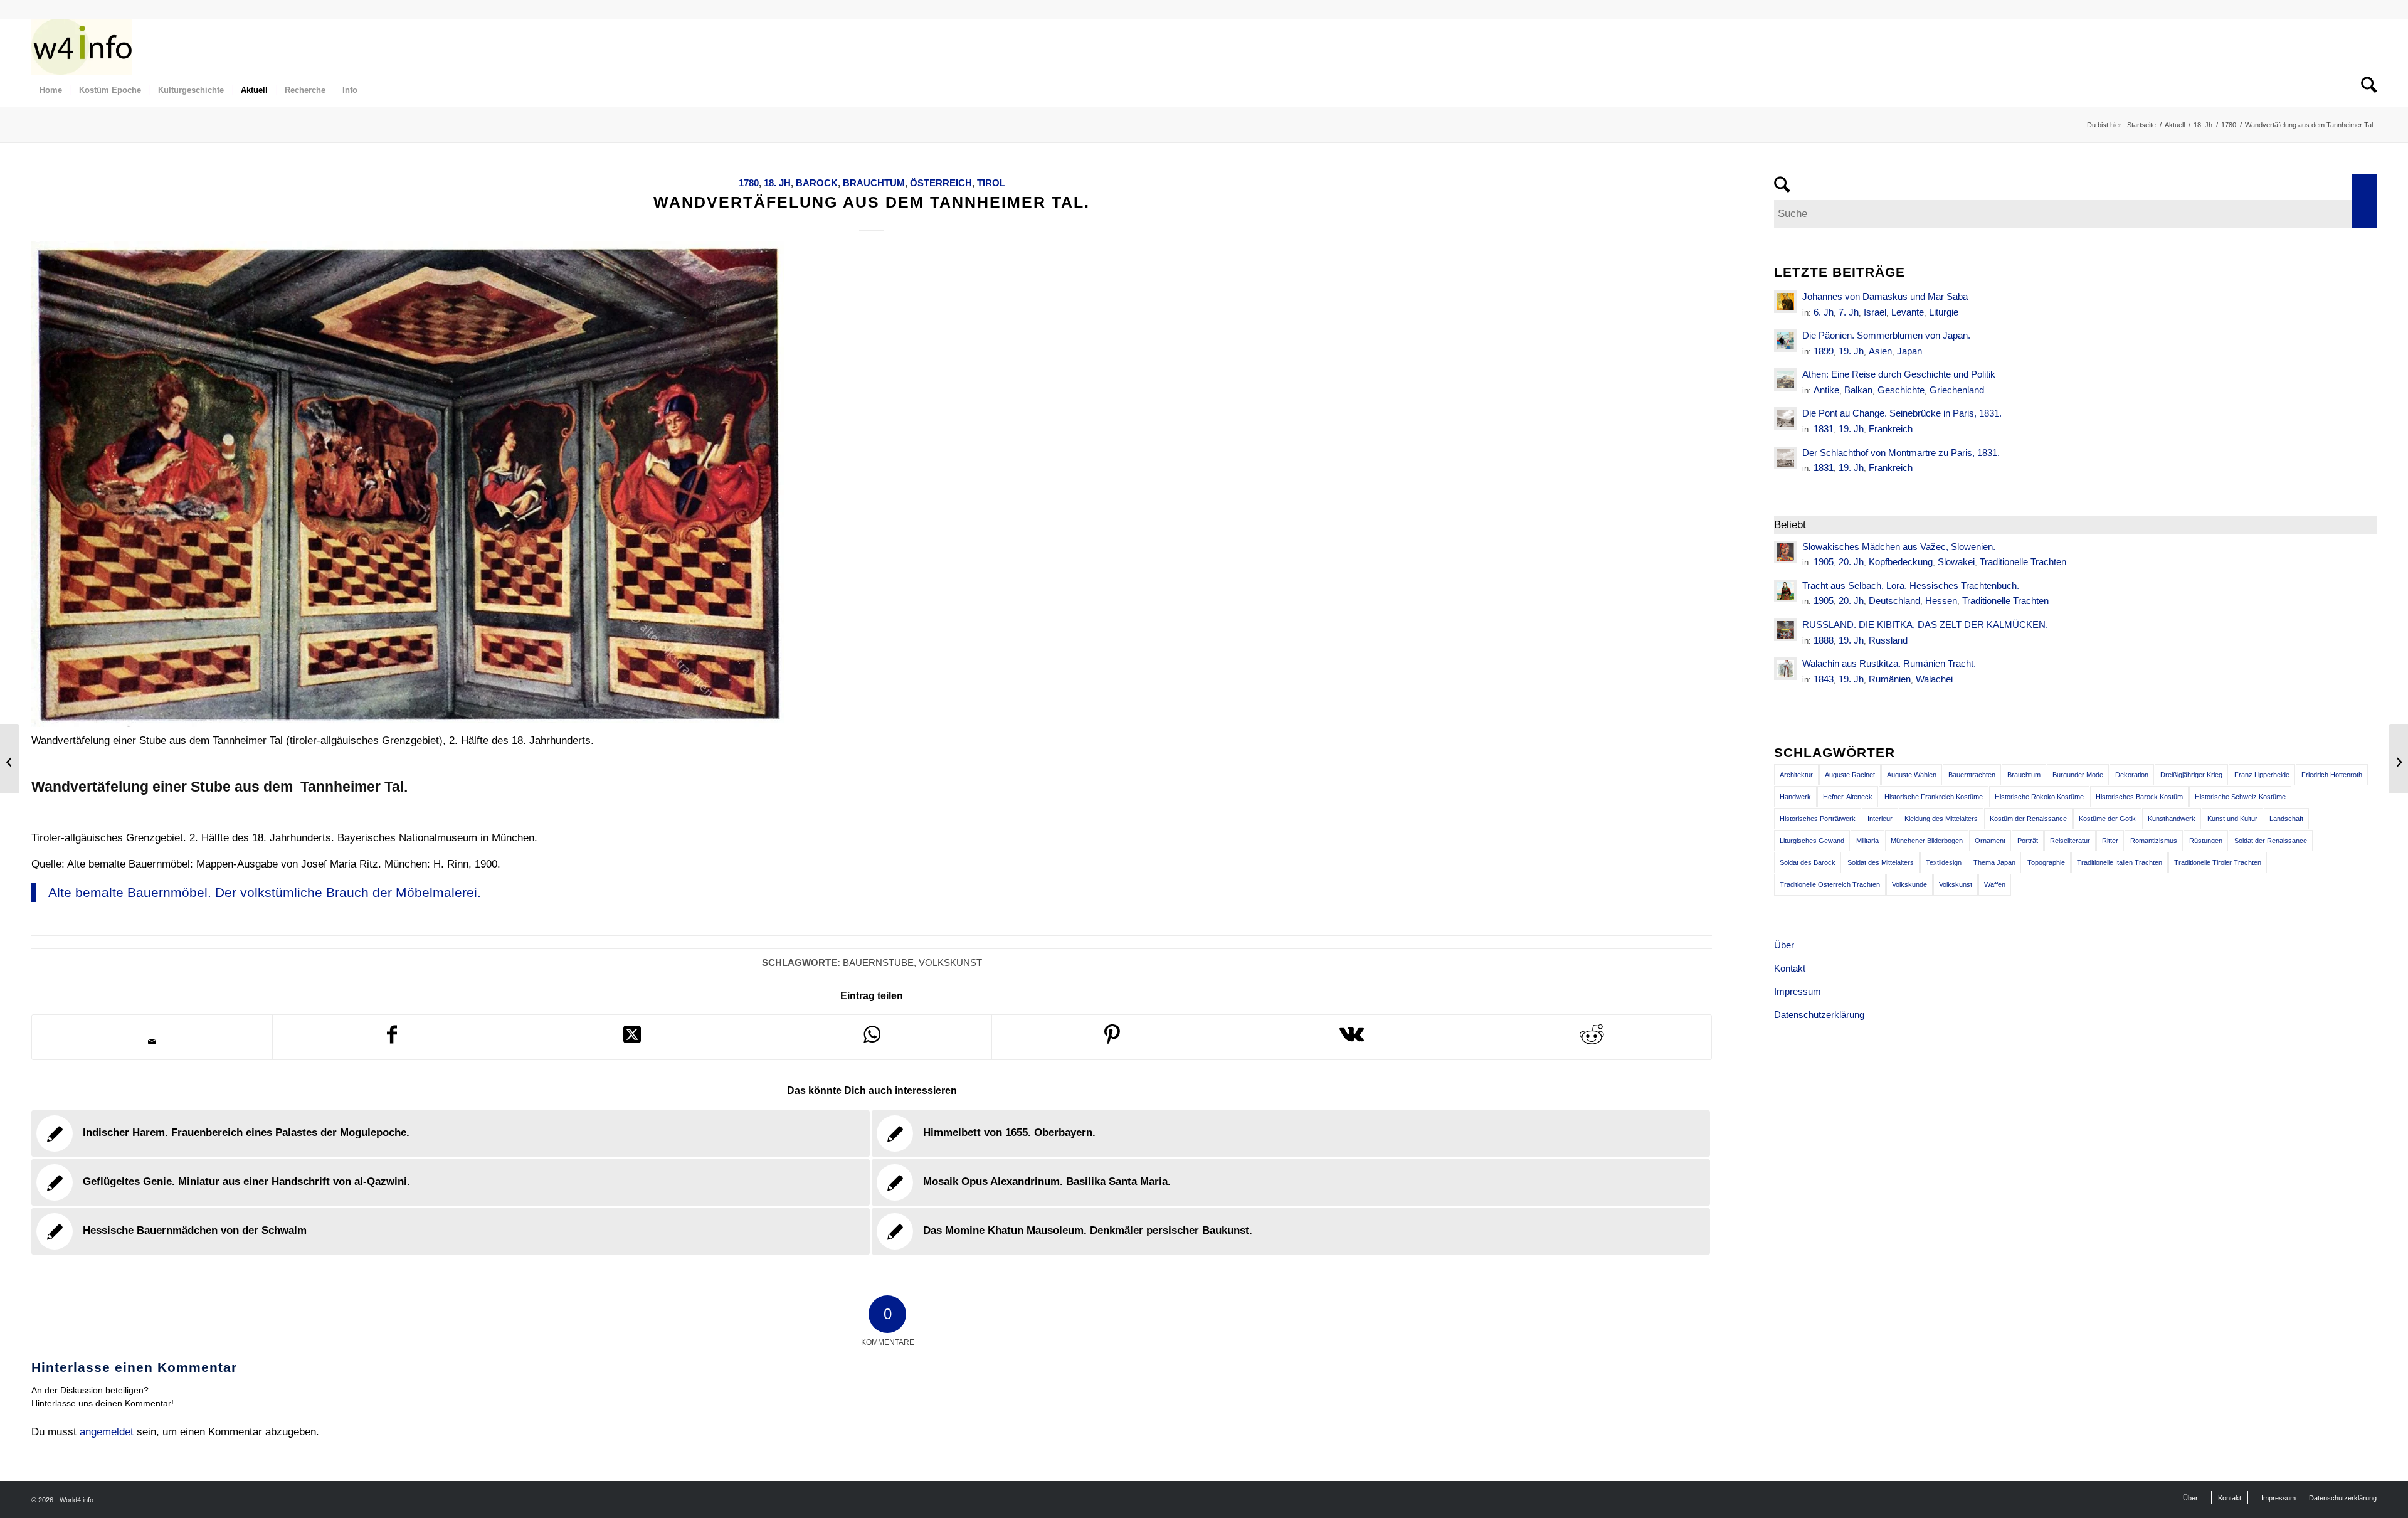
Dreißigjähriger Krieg (2191, 775)
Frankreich (1891, 429)
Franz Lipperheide (2262, 775)
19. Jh (1851, 351)
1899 (1824, 351)
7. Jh (1849, 312)
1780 (749, 183)
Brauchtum (874, 183)
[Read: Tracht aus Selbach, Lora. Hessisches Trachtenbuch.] (1785, 591)
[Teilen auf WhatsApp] (872, 1037)
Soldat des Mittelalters (1881, 863)
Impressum (1798, 991)
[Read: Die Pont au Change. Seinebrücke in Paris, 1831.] (1785, 418)
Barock (817, 183)
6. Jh (1824, 312)
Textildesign (1944, 863)
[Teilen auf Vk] (1352, 1037)
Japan (1909, 351)
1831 (1824, 429)
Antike (1826, 390)
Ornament (1990, 841)
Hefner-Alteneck (1848, 797)
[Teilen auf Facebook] (393, 1037)
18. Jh (777, 183)
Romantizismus (2154, 841)
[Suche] (2365, 90)
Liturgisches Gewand (1812, 841)
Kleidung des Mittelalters (1941, 819)
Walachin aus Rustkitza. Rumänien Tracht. (1889, 663)
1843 (1824, 679)
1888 (1824, 640)
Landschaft (2286, 819)
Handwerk (1795, 797)
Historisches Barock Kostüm (2139, 797)
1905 (1824, 562)
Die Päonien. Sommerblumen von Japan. (1886, 335)
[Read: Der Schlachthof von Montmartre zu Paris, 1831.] (1785, 458)
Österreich (941, 183)
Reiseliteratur (2070, 841)
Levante (1908, 312)
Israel (1875, 312)
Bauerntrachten (1972, 775)
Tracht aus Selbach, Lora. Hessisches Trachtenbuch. (1911, 586)
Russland (1888, 640)
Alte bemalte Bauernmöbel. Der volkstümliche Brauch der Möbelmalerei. (265, 892)
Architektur (1796, 775)
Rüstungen (2206, 841)
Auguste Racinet (1850, 775)
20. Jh (1851, 562)
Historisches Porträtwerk (1818, 819)
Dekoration (2132, 775)
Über (1784, 945)
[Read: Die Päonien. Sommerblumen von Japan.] (1785, 341)
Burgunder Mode (2078, 775)
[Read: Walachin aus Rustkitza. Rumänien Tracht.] (1785, 669)
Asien (1880, 351)
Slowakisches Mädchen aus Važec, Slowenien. (1899, 547)
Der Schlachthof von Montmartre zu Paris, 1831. (1901, 453)
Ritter (2110, 841)
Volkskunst (950, 963)
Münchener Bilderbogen (1927, 841)
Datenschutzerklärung (1819, 1015)
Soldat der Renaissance (2271, 841)
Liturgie (1944, 312)
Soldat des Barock (1808, 863)
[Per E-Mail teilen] (152, 1041)
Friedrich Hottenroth (2332, 775)
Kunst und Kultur (2232, 819)
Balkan (1858, 390)
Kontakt (1790, 968)
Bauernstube (878, 963)
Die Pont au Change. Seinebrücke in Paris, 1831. (1902, 413)
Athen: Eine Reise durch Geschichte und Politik (1899, 374)
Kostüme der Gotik (2107, 819)
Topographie (2046, 863)
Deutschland (1894, 601)
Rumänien (1890, 679)
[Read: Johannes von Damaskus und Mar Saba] (1785, 302)
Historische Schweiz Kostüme (2240, 797)
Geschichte (1901, 390)
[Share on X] (632, 1037)
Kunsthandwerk (2172, 819)
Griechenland (1957, 390)
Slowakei (1956, 562)
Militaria (1867, 841)
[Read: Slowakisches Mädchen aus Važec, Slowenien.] (1785, 552)
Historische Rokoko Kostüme (2039, 797)
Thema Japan (1994, 863)
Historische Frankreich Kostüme (1934, 797)
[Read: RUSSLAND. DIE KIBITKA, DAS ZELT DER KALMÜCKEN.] (1785, 630)
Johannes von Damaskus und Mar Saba (1885, 296)
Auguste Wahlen (1912, 775)
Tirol (991, 183)
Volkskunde (1909, 884)
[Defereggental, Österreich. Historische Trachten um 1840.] (10, 759)
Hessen (1941, 601)
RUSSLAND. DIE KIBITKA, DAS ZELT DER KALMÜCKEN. (1925, 624)
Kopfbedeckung (1901, 562)
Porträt (2028, 841)
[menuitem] (51, 90)
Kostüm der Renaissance (2028, 819)
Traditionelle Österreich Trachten (1830, 884)
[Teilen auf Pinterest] (1112, 1037)
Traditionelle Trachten (2023, 562)
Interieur (1880, 819)
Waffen (1995, 884)
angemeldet (107, 1432)
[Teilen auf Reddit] (1592, 1037)
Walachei (1934, 679)
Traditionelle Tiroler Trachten (2218, 863)
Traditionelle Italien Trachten (2120, 863)
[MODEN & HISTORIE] (82, 46)
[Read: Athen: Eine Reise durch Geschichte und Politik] (1785, 379)
